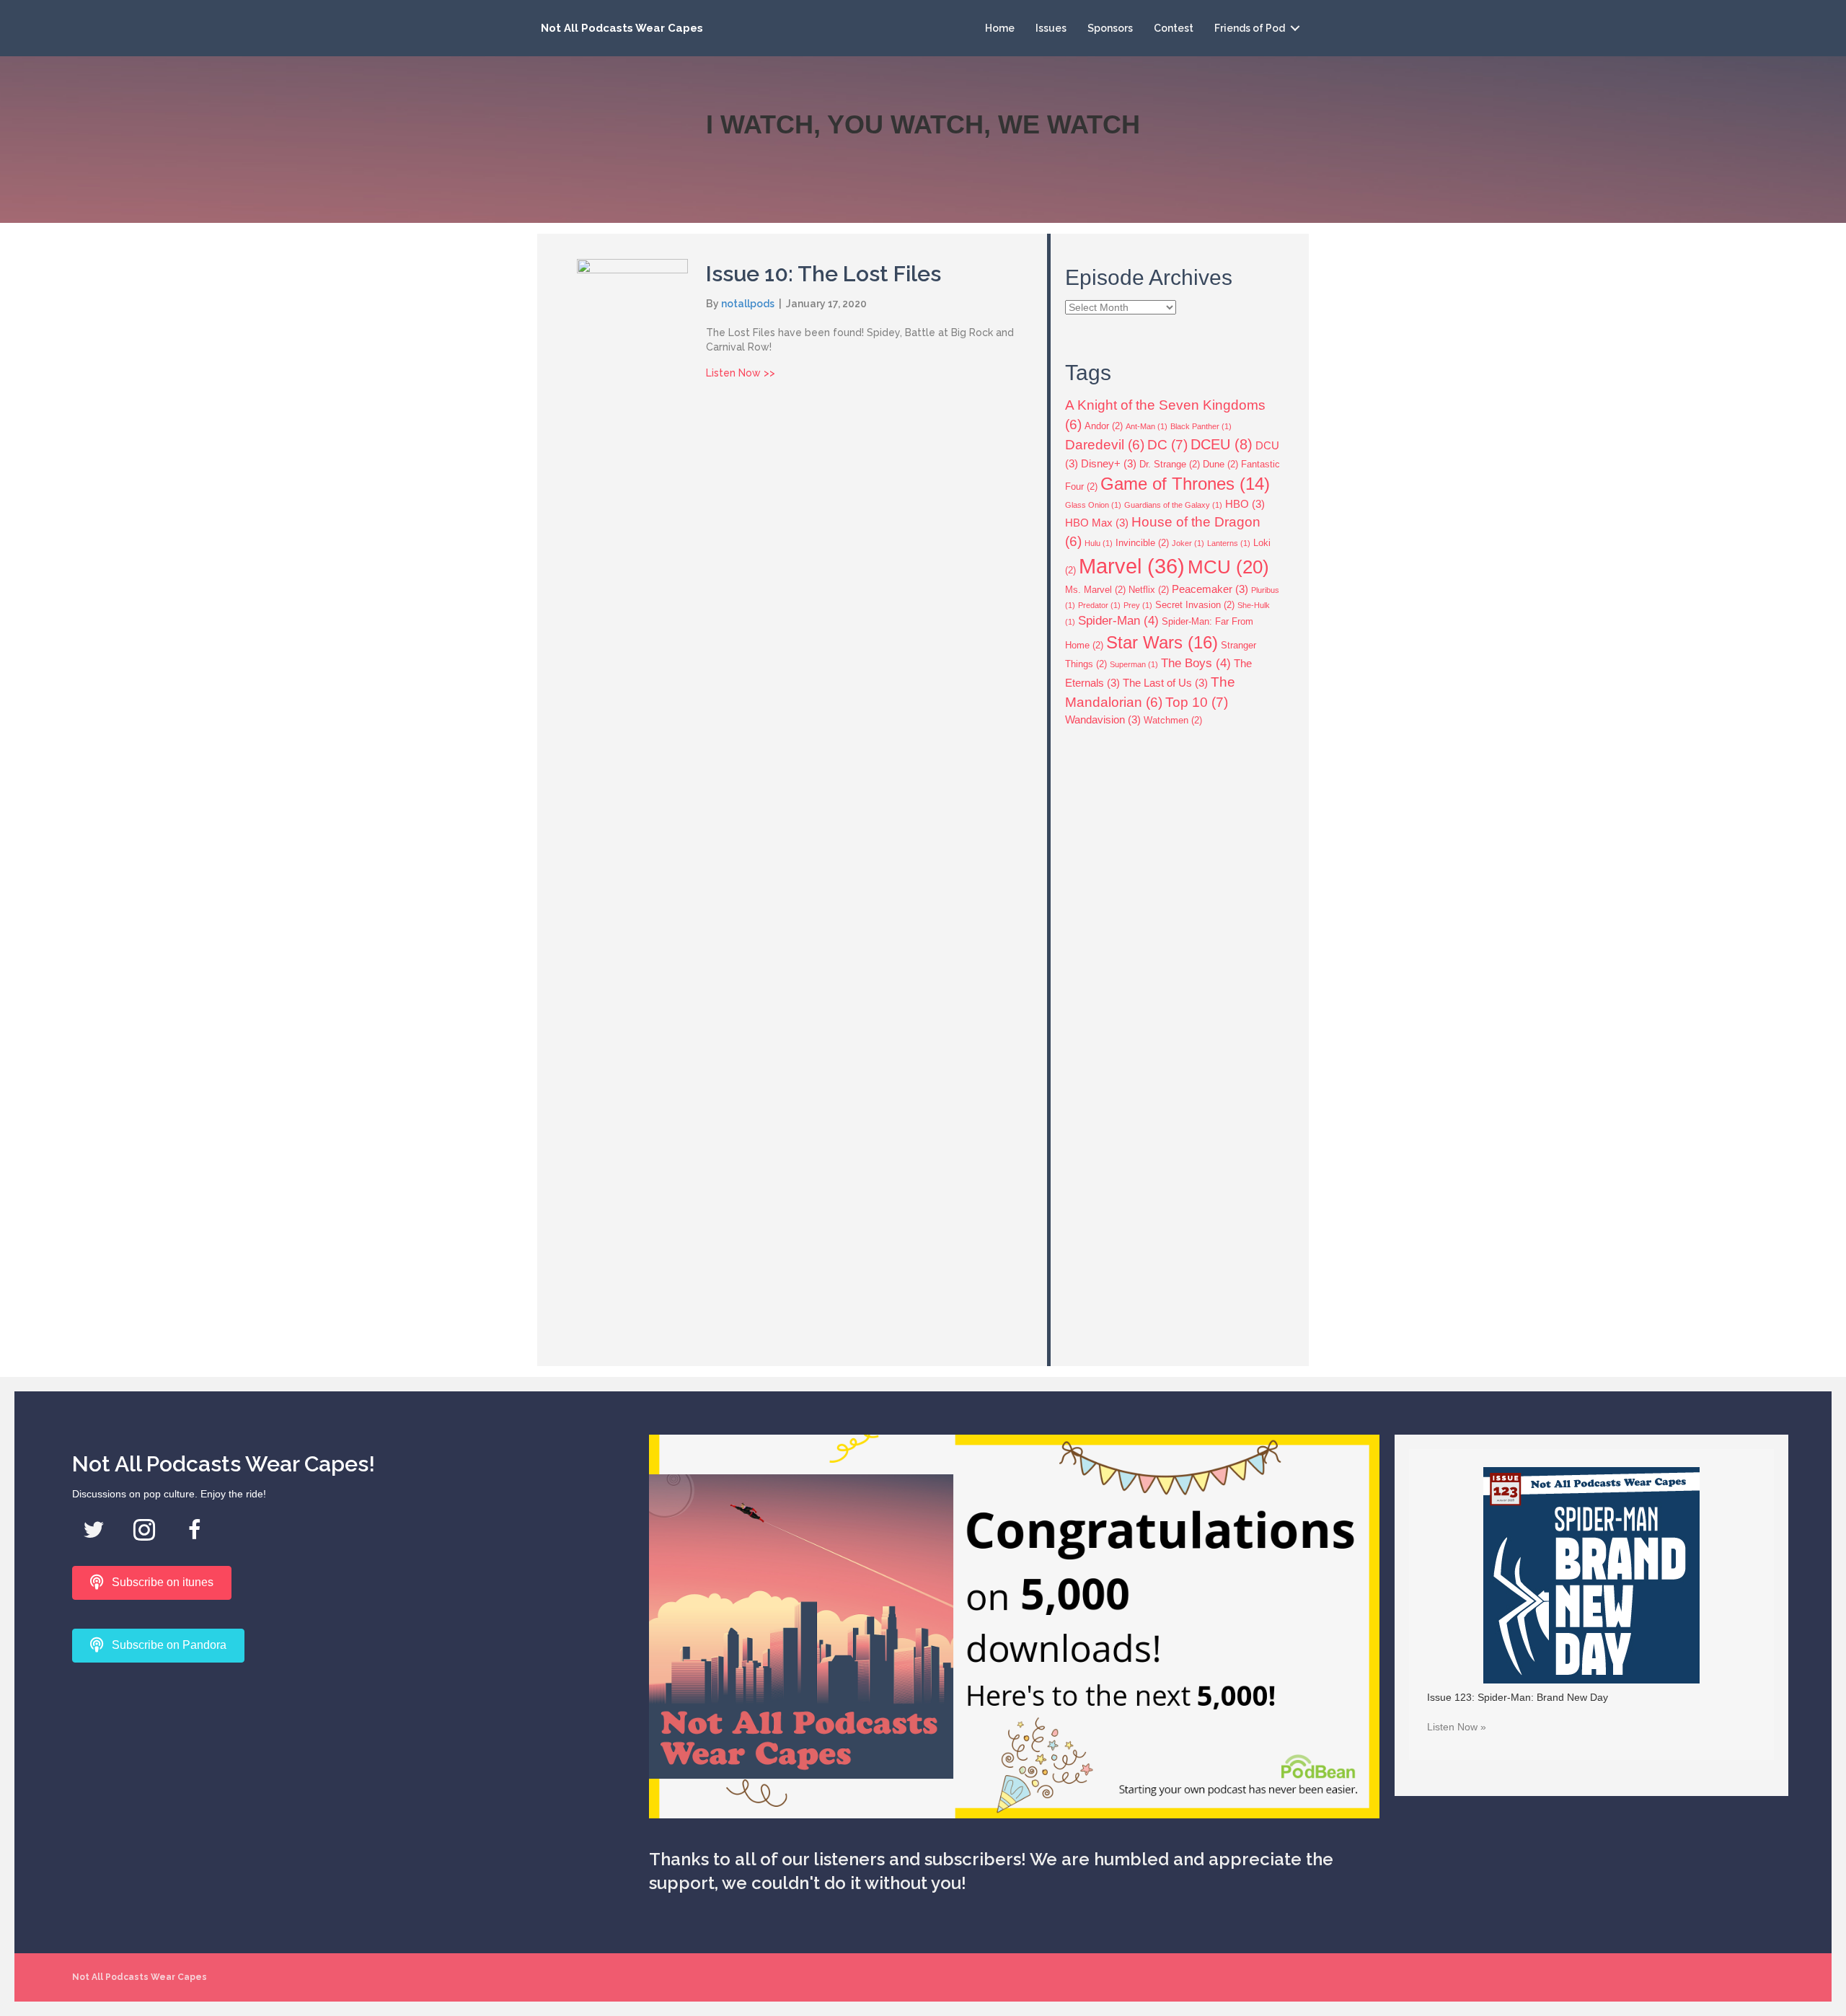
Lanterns (1229, 543)
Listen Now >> (741, 373)
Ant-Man (1147, 426)
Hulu (1099, 543)
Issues (1051, 28)
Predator (1099, 605)
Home (1000, 28)
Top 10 (1197, 702)
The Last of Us (1165, 683)
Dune (1220, 464)
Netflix (1149, 590)
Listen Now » (1457, 1727)
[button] (1295, 28)
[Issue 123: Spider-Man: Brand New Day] (1591, 1574)
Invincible (1142, 543)
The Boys (1196, 663)
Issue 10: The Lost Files (823, 274)
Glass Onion (1093, 505)
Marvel (1132, 566)
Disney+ (1109, 463)
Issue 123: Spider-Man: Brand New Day (1518, 1697)
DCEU (1222, 444)
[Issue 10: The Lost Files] (632, 798)
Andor (1104, 426)
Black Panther (1201, 426)
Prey (1138, 605)
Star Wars (1162, 642)
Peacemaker (1210, 589)
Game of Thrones (1185, 484)
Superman (1134, 664)
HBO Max (1097, 523)
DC (1167, 444)
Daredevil (1105, 445)
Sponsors (1110, 28)
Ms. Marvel (1095, 590)
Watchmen (1173, 720)
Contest (1174, 28)
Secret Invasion (1195, 605)
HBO (1245, 504)
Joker (1188, 543)
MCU (1228, 567)
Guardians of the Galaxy (1173, 505)
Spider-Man (1118, 621)
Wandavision (1103, 719)
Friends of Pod (1250, 28)
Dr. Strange (1170, 464)
